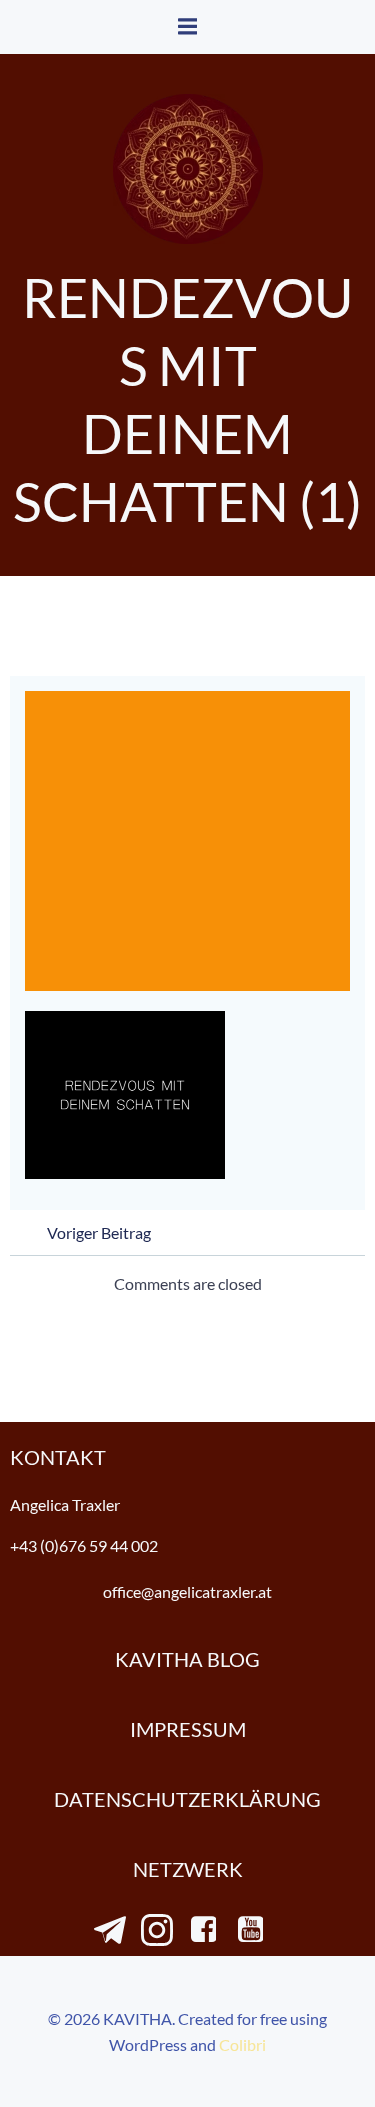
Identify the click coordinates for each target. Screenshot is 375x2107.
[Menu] (188, 27)
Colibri (242, 2044)
